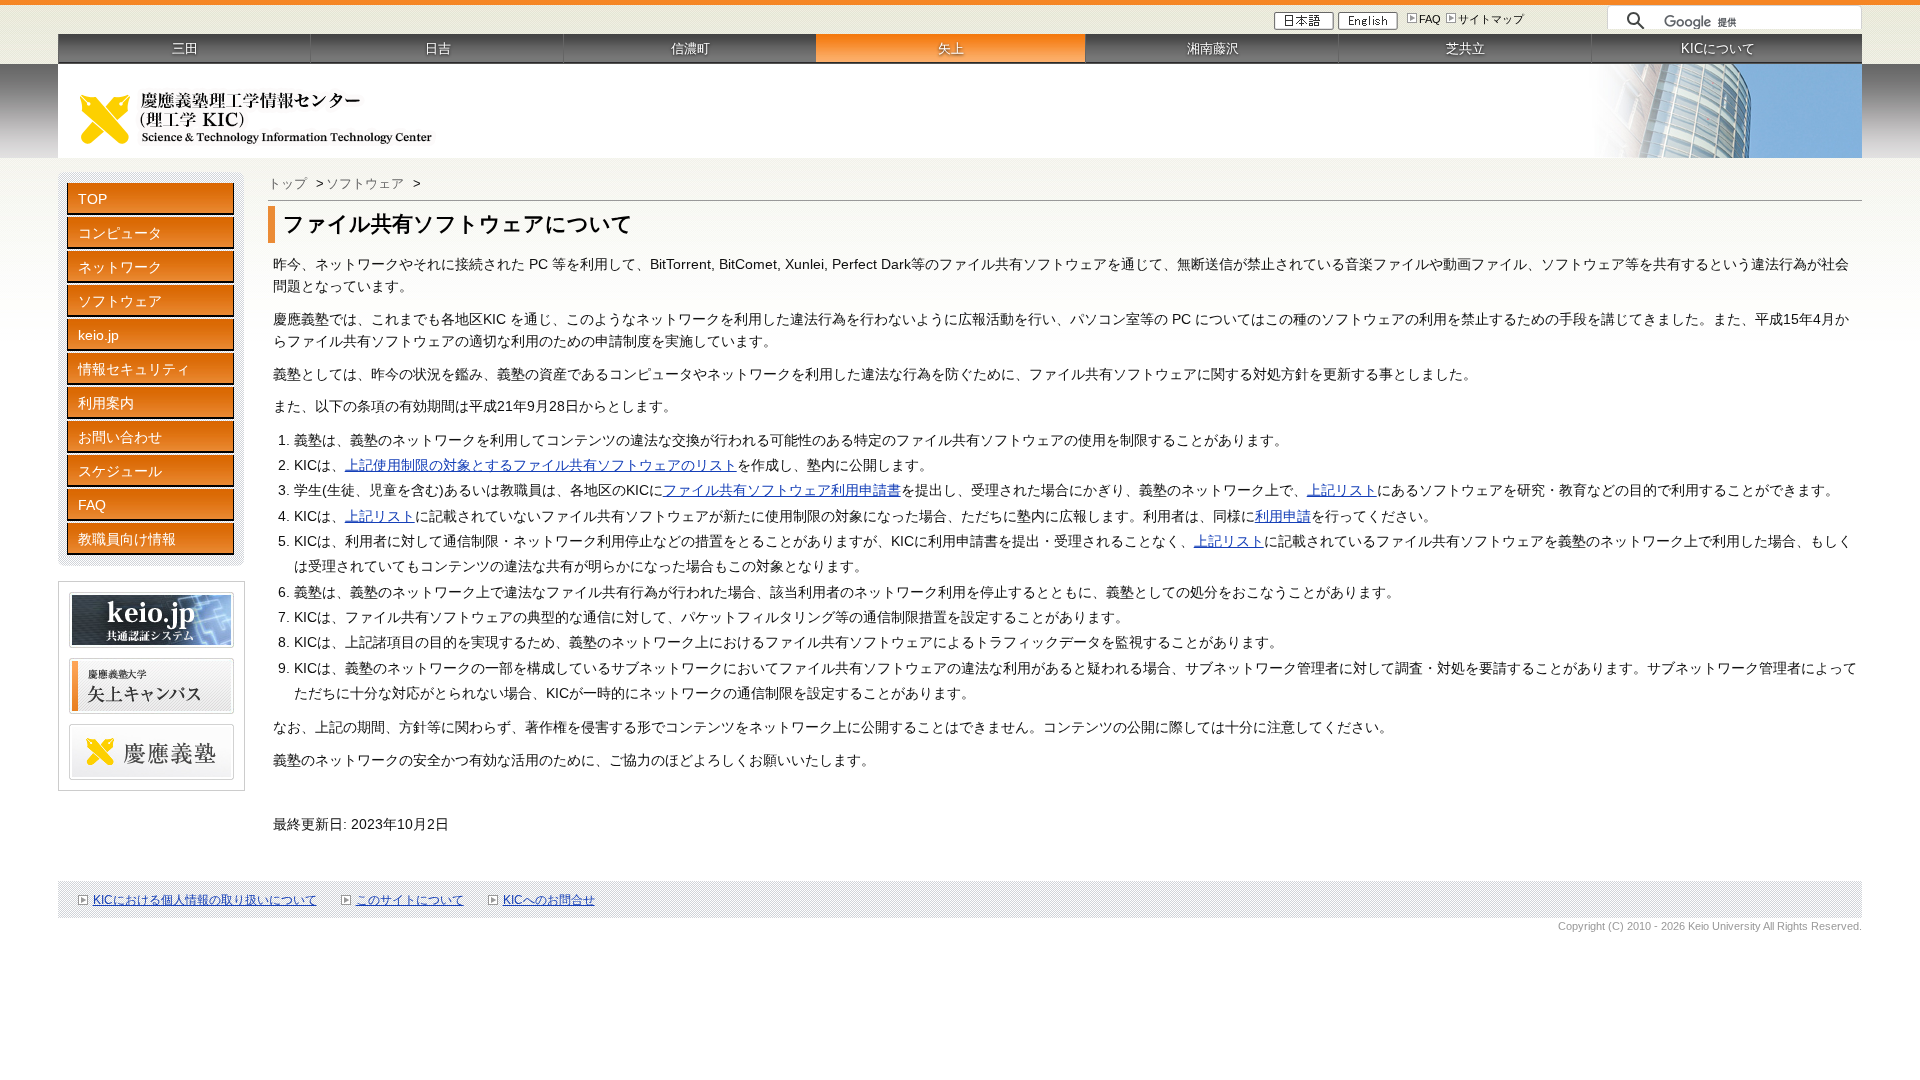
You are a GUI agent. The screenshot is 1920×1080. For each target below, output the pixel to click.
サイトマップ (1491, 19)
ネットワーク (120, 267)
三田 (185, 48)
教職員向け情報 (127, 539)
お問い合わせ (120, 437)
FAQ (1430, 19)
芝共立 (1465, 48)
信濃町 (690, 48)
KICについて (1718, 48)
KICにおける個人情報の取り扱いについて (205, 900)
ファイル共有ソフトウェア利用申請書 (782, 490)
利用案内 (106, 403)
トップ (289, 183)
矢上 (951, 48)
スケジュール (120, 471)
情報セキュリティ (134, 369)
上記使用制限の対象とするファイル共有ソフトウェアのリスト (541, 465)
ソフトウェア (120, 301)
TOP (92, 199)
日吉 (438, 48)
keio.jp (98, 335)
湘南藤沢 (1213, 48)
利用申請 (1283, 516)
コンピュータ (120, 233)
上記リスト (1342, 490)
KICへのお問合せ (549, 900)
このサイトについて (410, 900)
